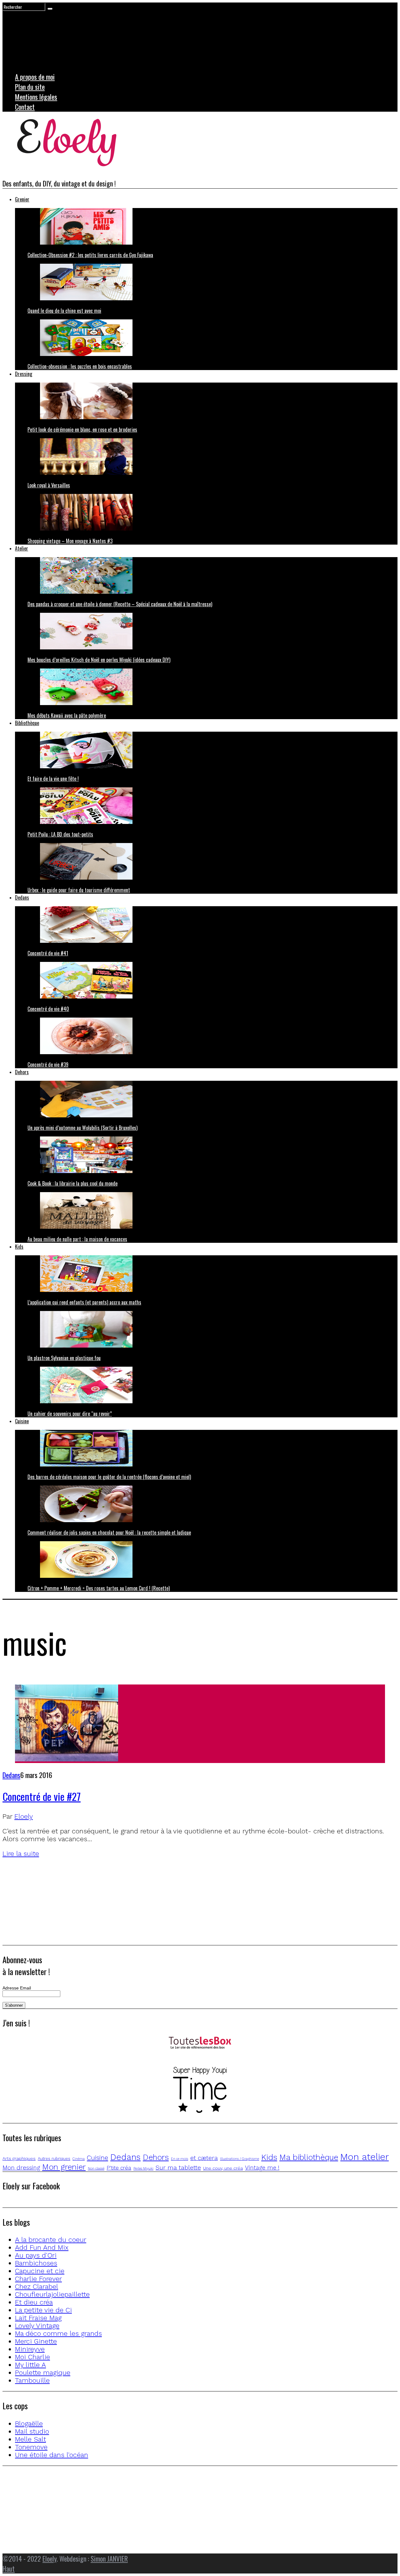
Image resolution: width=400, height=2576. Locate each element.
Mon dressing (21, 2168)
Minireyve (30, 2349)
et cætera (204, 2158)
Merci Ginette (36, 2341)
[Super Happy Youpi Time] (200, 2091)
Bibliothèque (27, 723)
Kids (19, 1247)
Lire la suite (21, 1854)
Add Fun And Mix (42, 2247)
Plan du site (30, 87)
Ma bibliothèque (309, 2157)
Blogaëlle (29, 2424)
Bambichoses (36, 2263)
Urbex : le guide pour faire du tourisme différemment (79, 890)
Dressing (24, 374)
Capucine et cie (40, 2271)
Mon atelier (365, 2157)
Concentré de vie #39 (48, 1064)
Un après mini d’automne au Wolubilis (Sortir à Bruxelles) (82, 1128)
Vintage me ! (262, 2168)
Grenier (22, 199)
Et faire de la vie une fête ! (53, 779)
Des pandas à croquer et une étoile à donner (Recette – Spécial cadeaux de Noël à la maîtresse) (120, 604)
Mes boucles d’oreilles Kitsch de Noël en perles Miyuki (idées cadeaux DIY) (99, 660)
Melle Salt (30, 2439)
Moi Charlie (32, 2357)
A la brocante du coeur (51, 2240)
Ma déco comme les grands (58, 2333)
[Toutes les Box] (200, 2043)
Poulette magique (43, 2373)
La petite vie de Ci (43, 2310)
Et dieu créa (34, 2302)
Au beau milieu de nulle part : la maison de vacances (77, 1239)
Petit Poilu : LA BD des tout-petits (60, 834)
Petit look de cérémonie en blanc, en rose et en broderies (82, 429)
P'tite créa (119, 2168)
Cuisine (22, 1421)
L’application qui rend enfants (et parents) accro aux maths (84, 1302)
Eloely (24, 1816)
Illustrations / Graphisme (240, 2159)
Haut (9, 2568)
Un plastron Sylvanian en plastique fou (64, 1358)
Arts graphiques (19, 2158)
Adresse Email (17, 1988)
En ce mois (180, 2159)
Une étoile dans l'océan (52, 2455)
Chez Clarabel (37, 2286)
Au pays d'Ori (36, 2255)
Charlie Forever (38, 2279)
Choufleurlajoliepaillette (52, 2294)
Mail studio (32, 2431)
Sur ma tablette (178, 2168)
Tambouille (32, 2380)
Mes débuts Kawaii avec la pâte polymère (67, 715)
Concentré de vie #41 (48, 953)
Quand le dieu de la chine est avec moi (64, 311)
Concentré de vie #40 (48, 1009)
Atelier (22, 548)
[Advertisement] (190, 1901)
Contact (25, 107)
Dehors (22, 1072)
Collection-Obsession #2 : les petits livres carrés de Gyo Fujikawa (90, 255)
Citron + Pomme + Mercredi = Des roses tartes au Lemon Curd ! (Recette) (99, 1588)
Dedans (22, 897)
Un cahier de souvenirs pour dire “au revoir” (70, 1414)
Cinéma (79, 2159)
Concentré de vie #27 (42, 1796)
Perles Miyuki (143, 2169)
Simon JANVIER (109, 2558)
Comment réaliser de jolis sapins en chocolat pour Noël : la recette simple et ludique (109, 1532)
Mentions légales (36, 97)
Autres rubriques (54, 2159)
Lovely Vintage (37, 2326)
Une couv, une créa (223, 2168)
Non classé (96, 2169)
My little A (30, 2365)
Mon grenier (64, 2167)
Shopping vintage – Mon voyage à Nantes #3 (70, 541)
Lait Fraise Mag (38, 2318)
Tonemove (31, 2447)
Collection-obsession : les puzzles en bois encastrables (80, 366)
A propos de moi (35, 77)
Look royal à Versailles (49, 485)
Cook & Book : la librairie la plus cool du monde (72, 1183)
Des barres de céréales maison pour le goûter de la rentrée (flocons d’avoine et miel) (109, 1477)
